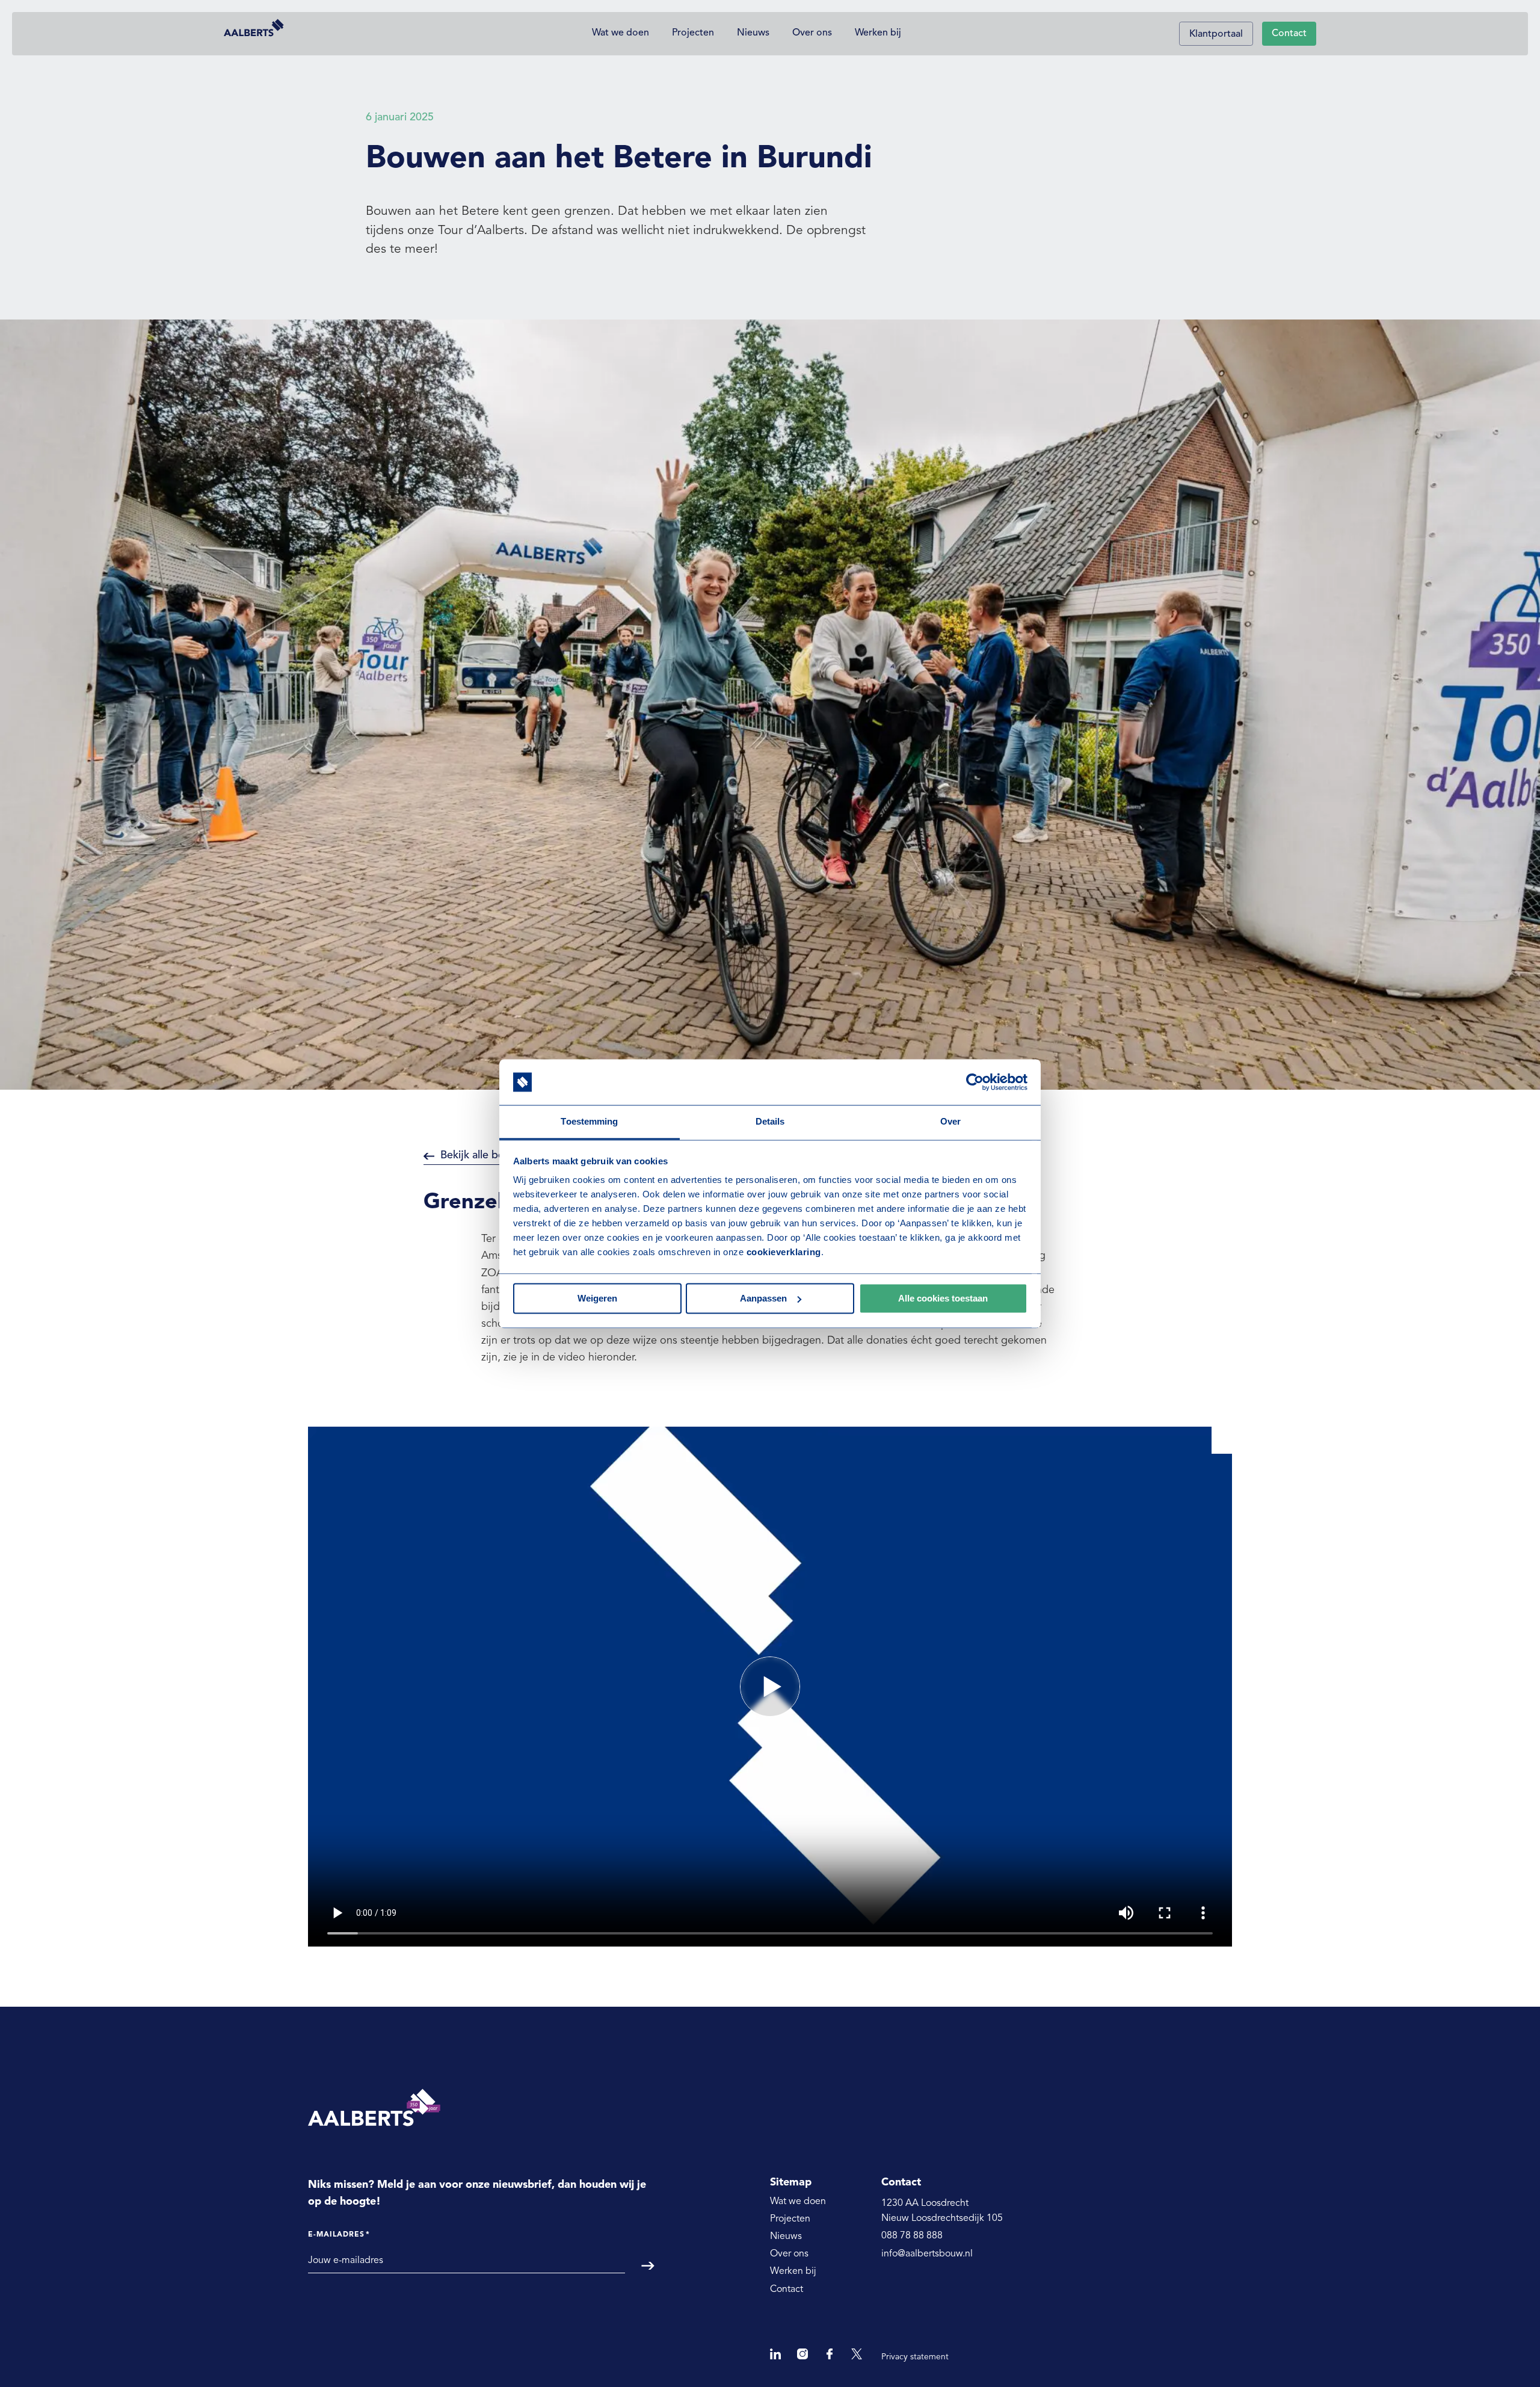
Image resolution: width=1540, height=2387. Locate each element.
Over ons (812, 33)
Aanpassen (763, 1298)
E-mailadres (339, 2235)
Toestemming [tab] (589, 1122)
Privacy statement (915, 2357)
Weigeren (597, 1298)
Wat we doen (621, 33)
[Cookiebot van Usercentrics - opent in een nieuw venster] (975, 1082)
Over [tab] (950, 1122)
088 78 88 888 (912, 2236)
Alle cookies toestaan (943, 1298)
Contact (1289, 34)
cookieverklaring (784, 1252)
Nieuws (753, 33)
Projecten (693, 33)
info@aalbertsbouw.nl (927, 2254)
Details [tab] (770, 1122)
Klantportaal (1216, 34)
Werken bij (878, 33)
